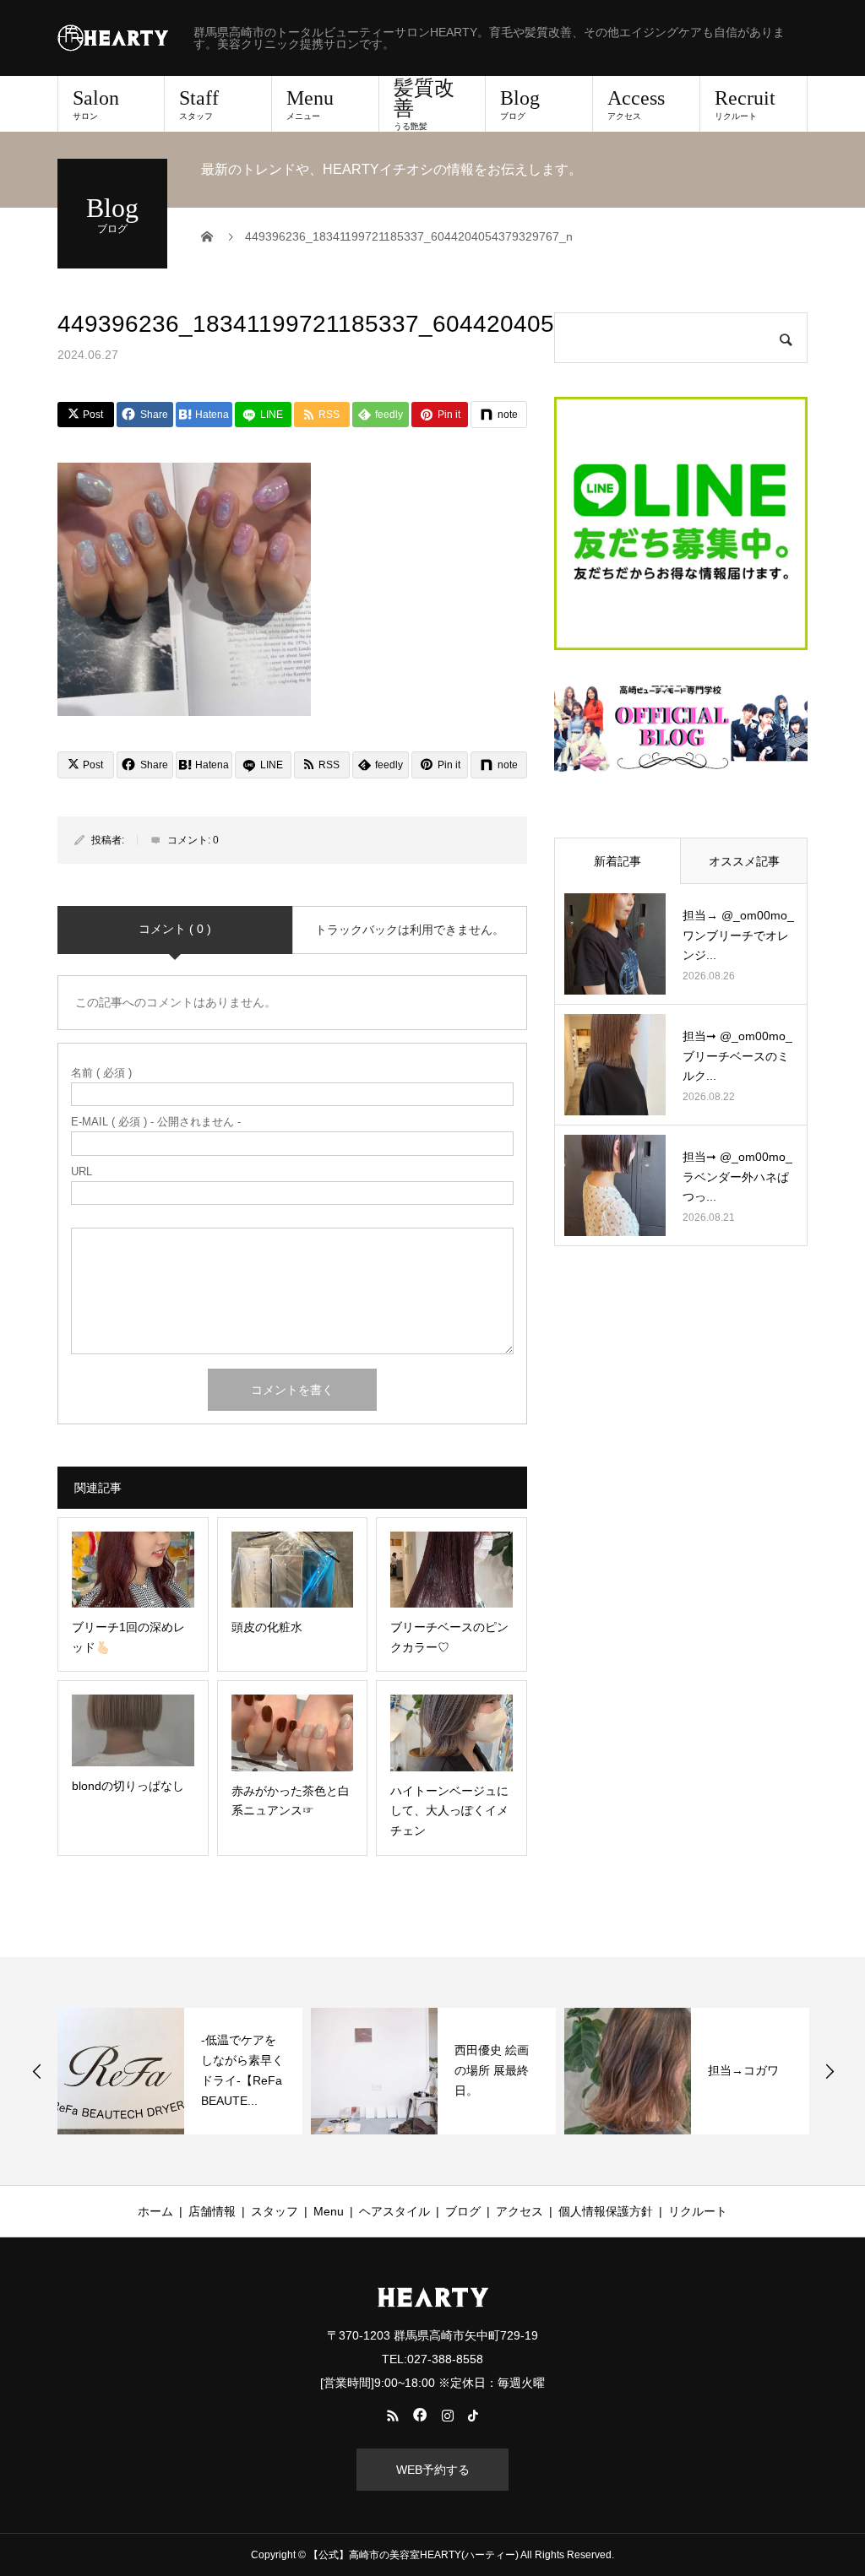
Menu (310, 104)
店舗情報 (212, 2211)
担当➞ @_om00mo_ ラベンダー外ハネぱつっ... (737, 1177)
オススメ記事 (744, 861)
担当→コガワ (743, 2070)
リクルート (698, 2211)
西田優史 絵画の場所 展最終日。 (492, 2070)
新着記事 (617, 861)
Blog (520, 104)
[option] (180, 2071)
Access (636, 104)
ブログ (463, 2211)
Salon (96, 104)
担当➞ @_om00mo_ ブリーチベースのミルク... (737, 1056)
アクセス (520, 2211)
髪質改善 (424, 104)
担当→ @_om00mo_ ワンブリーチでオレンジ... (738, 935)
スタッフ (275, 2211)
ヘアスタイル (394, 2211)
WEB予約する (433, 2470)
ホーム (155, 2211)
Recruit (745, 104)
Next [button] (830, 2071)
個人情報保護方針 (606, 2211)
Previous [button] (37, 2071)
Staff (199, 104)
